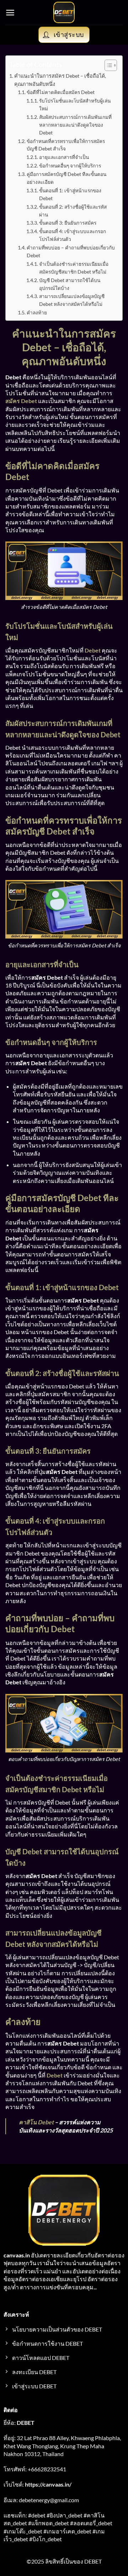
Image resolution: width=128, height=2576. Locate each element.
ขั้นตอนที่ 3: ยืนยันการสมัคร (68, 223)
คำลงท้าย (37, 313)
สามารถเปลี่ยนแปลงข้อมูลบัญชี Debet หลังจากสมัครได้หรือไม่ (72, 300)
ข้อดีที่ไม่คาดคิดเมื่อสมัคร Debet (61, 92)
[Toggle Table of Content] (107, 65)
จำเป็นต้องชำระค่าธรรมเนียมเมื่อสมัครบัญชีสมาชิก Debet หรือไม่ (74, 268)
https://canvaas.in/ (48, 2484)
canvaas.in (17, 2255)
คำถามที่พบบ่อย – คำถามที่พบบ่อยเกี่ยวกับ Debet (71, 252)
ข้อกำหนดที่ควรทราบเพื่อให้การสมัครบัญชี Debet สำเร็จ (66, 145)
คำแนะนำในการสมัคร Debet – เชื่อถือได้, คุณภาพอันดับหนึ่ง (60, 80)
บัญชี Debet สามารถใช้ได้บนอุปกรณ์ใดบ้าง (70, 284)
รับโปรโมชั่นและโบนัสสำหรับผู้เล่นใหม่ (75, 105)
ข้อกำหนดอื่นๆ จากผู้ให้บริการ (70, 166)
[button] (10, 13)
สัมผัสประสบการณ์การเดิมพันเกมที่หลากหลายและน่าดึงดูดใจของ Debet (75, 125)
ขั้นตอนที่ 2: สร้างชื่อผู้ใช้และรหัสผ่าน (73, 211)
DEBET (26, 2423)
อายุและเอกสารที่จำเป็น (64, 157)
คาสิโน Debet (36, 2122)
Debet (93, 650)
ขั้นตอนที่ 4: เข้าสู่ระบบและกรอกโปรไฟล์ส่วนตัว (73, 235)
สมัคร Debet (21, 401)
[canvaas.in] (64, 12)
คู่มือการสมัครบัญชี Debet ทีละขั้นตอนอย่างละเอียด (66, 178)
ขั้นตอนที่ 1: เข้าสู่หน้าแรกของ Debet (70, 194)
